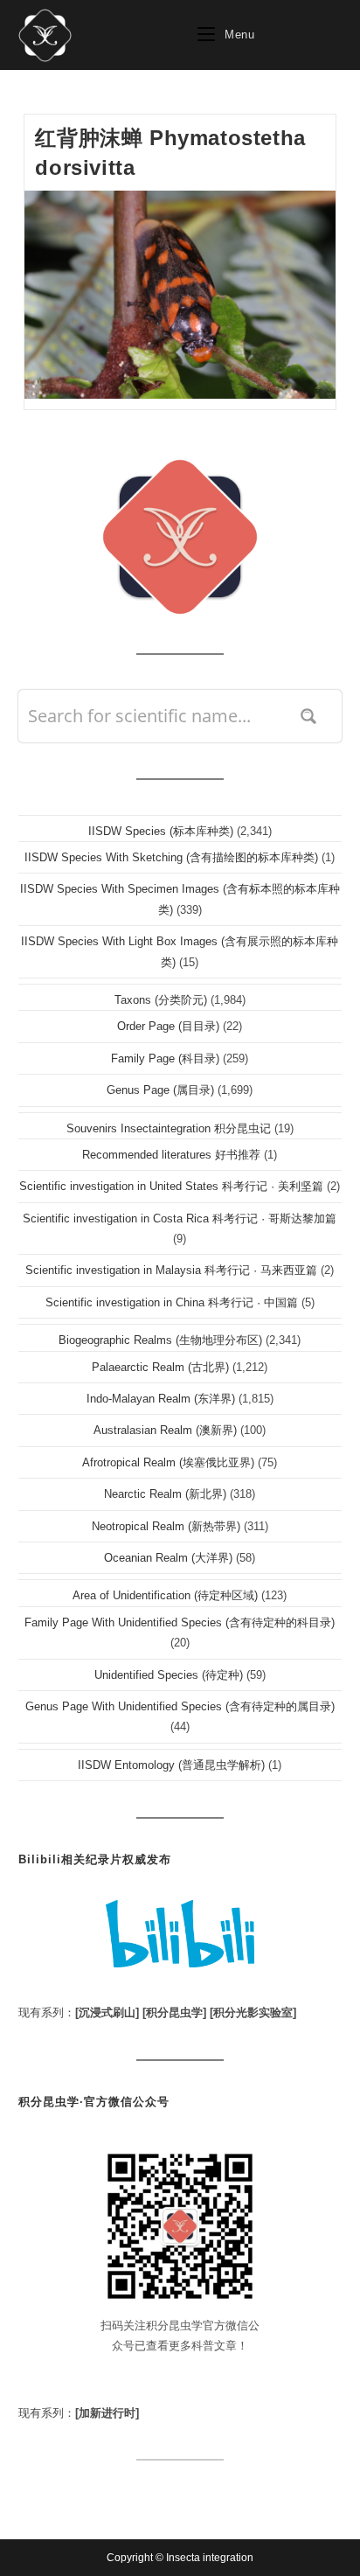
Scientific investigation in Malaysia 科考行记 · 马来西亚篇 (171, 1270)
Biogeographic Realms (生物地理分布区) (160, 1340)
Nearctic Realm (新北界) (165, 1494)
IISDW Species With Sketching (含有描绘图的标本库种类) (171, 857)
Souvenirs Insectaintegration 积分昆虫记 (169, 1128)
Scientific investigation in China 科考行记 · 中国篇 (172, 1302)
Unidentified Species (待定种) (169, 1675)
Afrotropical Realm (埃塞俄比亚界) (168, 1462)
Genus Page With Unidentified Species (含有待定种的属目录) (180, 1706)
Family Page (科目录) (165, 1058)
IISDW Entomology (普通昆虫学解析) (171, 1765)
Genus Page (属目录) (160, 1090)
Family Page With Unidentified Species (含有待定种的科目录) (180, 1622)
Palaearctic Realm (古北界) (160, 1367)
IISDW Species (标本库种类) (161, 831)
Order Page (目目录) (168, 1026)
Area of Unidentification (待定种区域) (165, 1595)
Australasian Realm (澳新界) (165, 1430)
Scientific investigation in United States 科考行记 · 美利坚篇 (171, 1186)
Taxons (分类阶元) (161, 1000)
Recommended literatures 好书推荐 (171, 1155)
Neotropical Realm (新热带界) (166, 1526)
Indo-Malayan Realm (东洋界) (161, 1399)
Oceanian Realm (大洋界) (168, 1558)
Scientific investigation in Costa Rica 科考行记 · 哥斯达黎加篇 (180, 1218)
